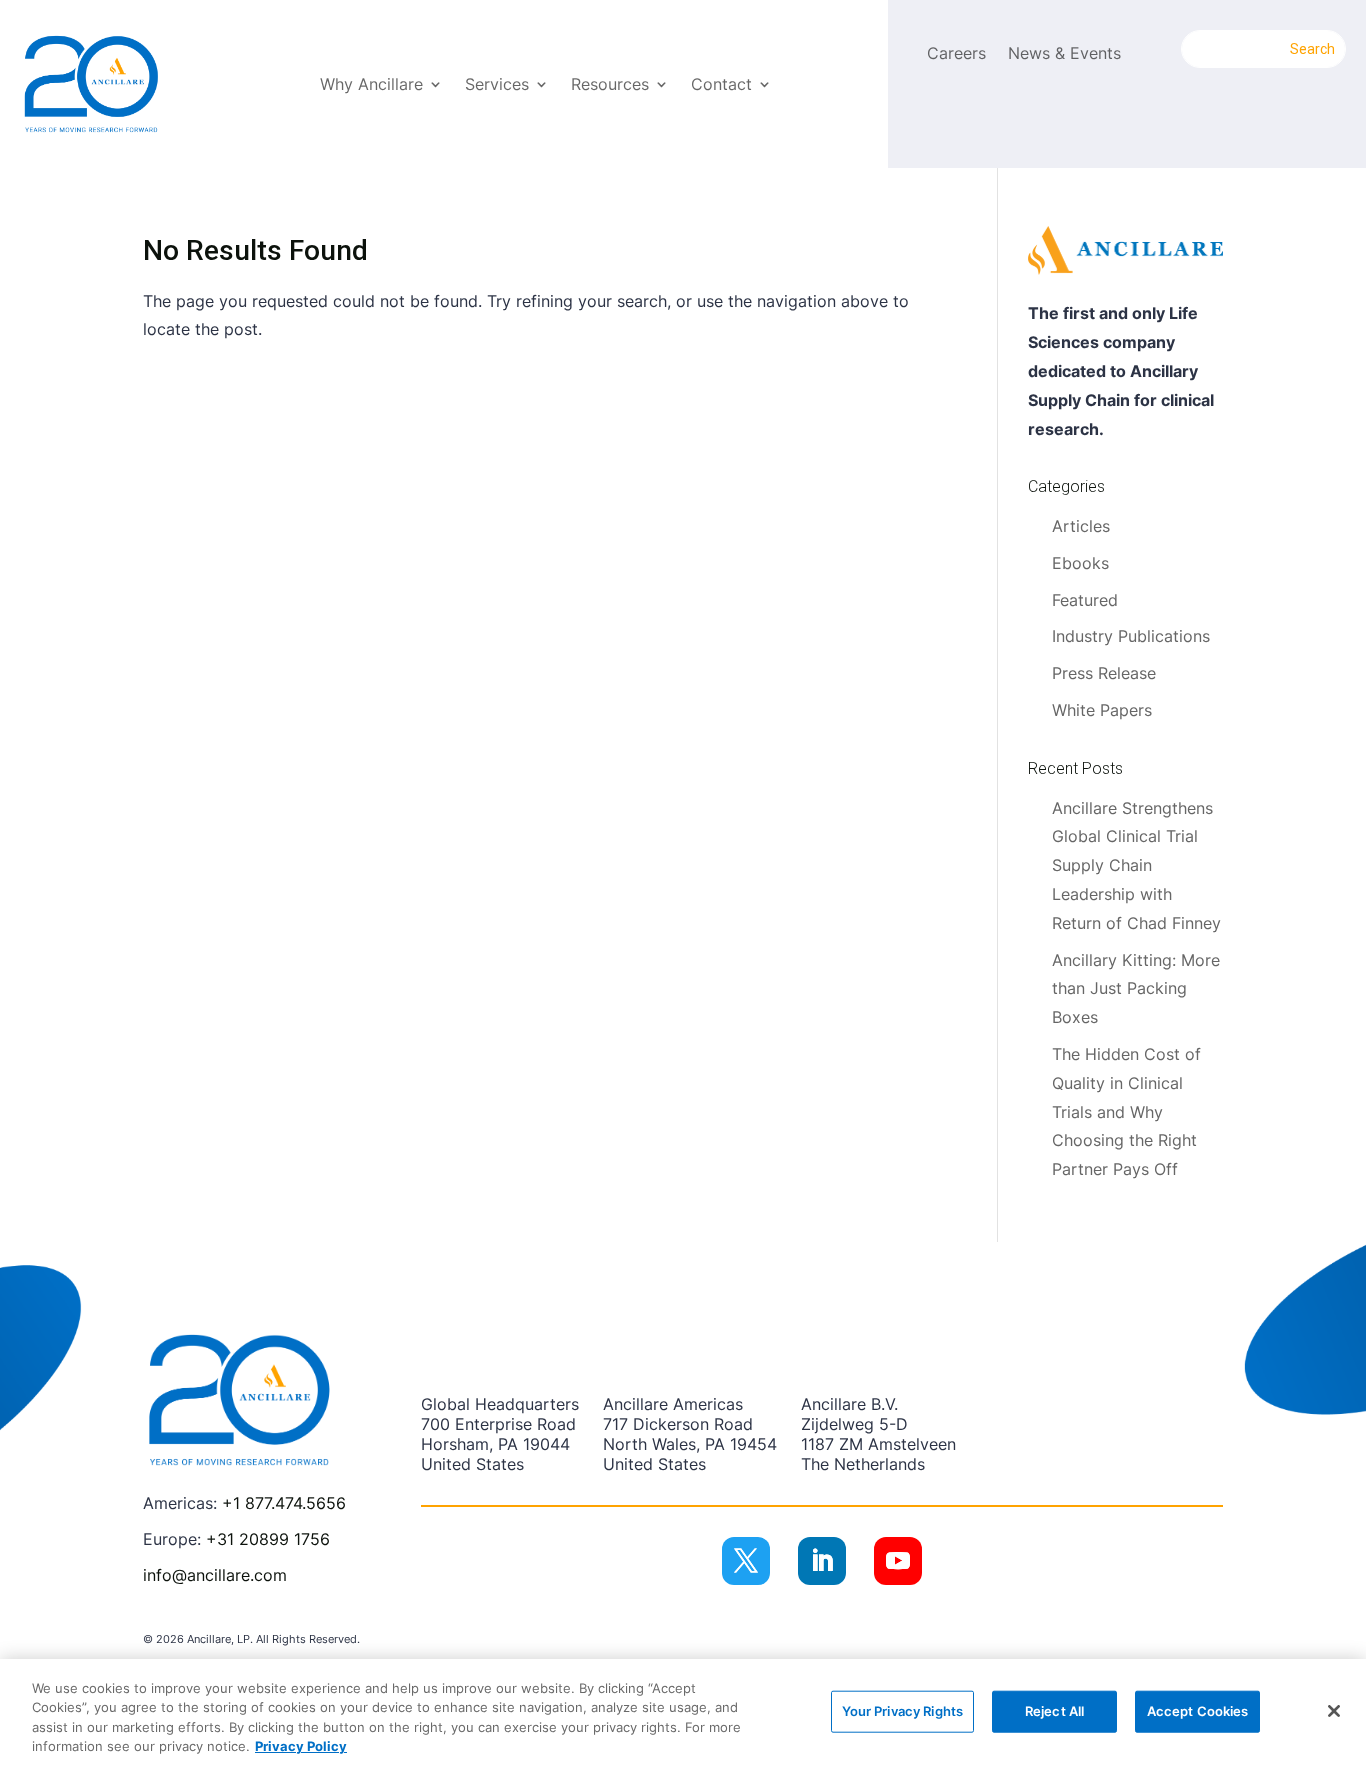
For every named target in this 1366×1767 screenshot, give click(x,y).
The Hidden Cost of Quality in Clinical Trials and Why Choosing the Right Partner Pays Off (1126, 1111)
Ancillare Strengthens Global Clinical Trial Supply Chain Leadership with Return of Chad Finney (1136, 865)
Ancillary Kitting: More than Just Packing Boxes (1136, 989)
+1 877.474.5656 (284, 1503)
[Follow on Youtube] (898, 1561)
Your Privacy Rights (902, 1711)
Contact (721, 85)
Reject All (1054, 1711)
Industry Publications (1131, 636)
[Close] (1334, 1711)
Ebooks (1080, 563)
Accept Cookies (1198, 1711)
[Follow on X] (746, 1561)
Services (497, 85)
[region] (683, 1713)
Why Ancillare (371, 85)
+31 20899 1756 (268, 1539)
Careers (956, 54)
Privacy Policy (301, 1746)
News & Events (1064, 54)
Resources (610, 85)
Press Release (1104, 673)
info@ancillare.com (215, 1575)
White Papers (1102, 710)
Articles (1081, 526)
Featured (1085, 600)
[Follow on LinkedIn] (822, 1561)
